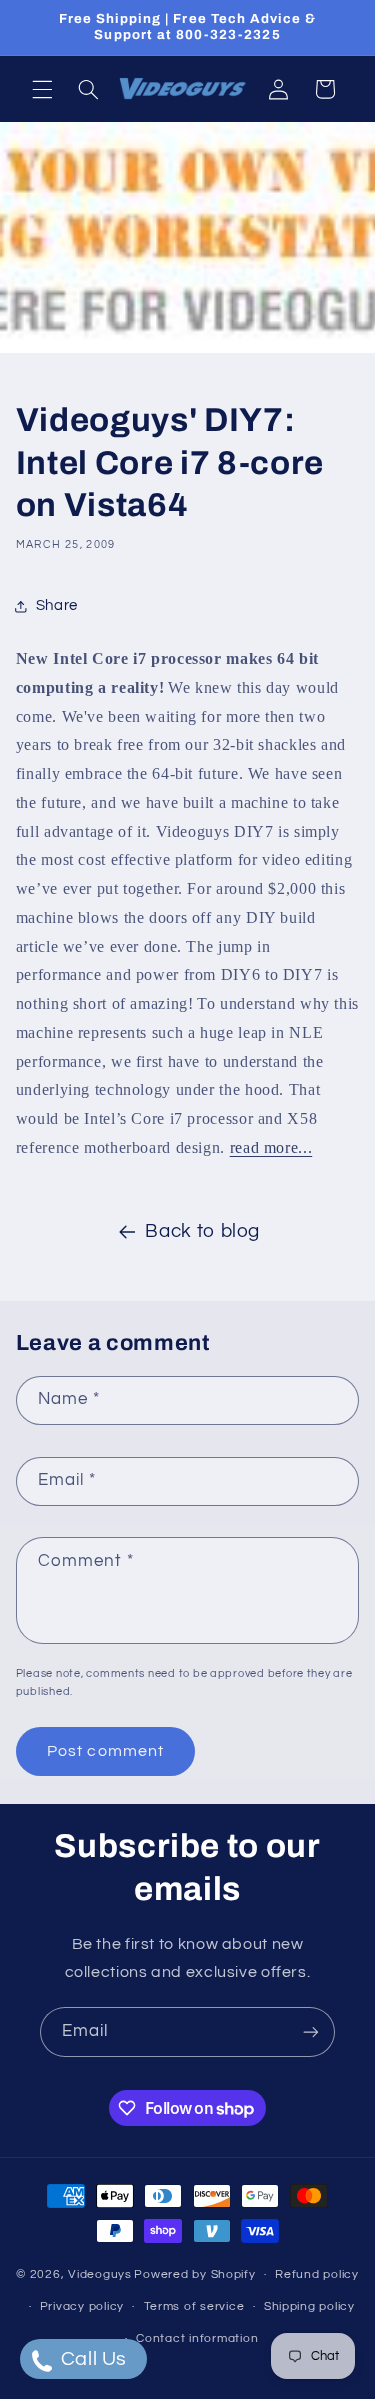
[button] (42, 89)
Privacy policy (82, 2306)
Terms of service (194, 2306)
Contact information (197, 2338)
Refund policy (317, 2274)
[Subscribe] (311, 2031)
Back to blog (202, 1231)
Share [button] (57, 605)
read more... (271, 1147)
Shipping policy (309, 2306)
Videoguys (100, 2274)
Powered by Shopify (194, 2274)
